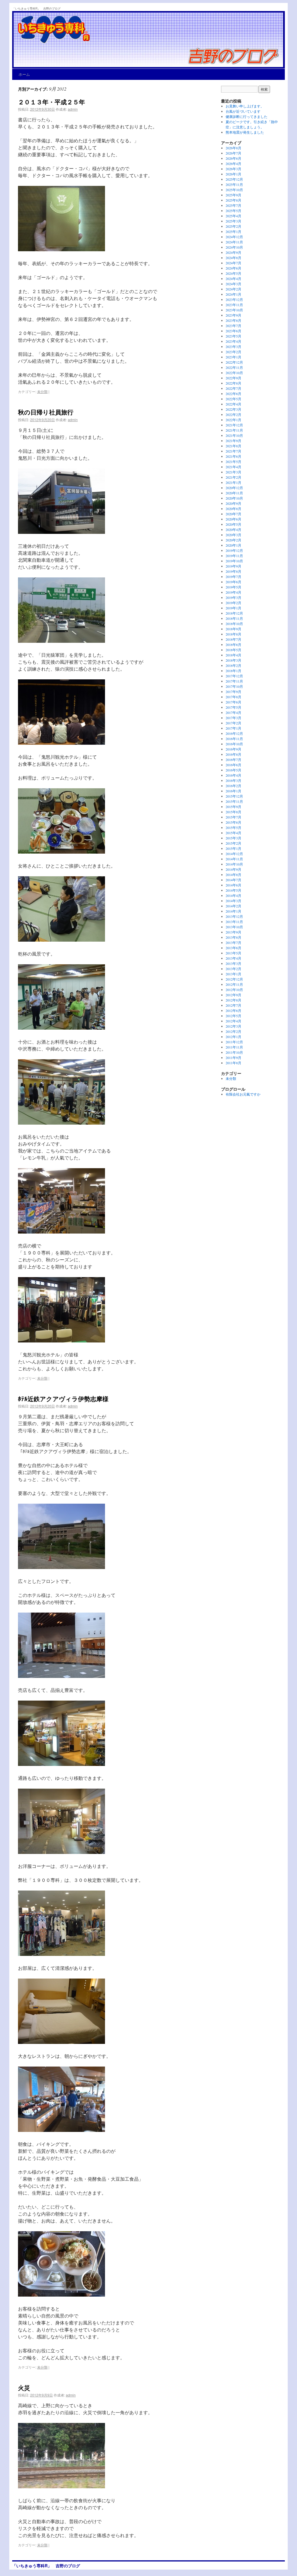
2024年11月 (234, 242)
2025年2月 (233, 226)
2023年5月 (233, 336)
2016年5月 (233, 770)
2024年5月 (233, 273)
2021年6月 (233, 456)
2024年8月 (233, 258)
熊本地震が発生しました (245, 132)
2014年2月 (233, 906)
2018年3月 (233, 660)
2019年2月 (233, 603)
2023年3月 (233, 347)
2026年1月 (233, 174)
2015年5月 (233, 827)
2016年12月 (234, 733)
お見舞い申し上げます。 (245, 106)
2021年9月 (233, 441)
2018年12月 (234, 613)
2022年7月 (233, 388)
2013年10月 (234, 927)
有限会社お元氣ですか (243, 1094)
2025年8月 (233, 200)
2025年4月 (233, 216)
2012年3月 (233, 1026)
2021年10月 (234, 435)
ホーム (24, 74)
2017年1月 (233, 728)
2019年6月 (233, 582)
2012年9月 (233, 995)
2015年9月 (233, 807)
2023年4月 (233, 341)
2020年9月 (233, 503)
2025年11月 (234, 184)
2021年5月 (233, 462)
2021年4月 (233, 467)
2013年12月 (234, 916)
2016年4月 (233, 775)
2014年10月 (234, 864)
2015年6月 (233, 822)
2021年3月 (233, 472)
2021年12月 (234, 425)
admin (73, 109)
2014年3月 (233, 901)
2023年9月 (233, 315)
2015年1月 (233, 848)
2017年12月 (234, 676)
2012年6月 (233, 1010)
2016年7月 (233, 760)
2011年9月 (233, 1058)
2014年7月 (233, 880)
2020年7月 (233, 514)
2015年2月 (233, 843)
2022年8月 (233, 383)
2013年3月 (233, 963)
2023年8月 (233, 320)
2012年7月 (233, 1005)
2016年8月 (233, 754)
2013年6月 (233, 948)
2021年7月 (233, 451)
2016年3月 (233, 780)
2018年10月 (234, 624)
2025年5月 (233, 211)
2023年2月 (233, 352)
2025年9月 (233, 195)
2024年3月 (233, 284)
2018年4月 (233, 655)
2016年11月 (234, 739)
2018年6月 (233, 645)
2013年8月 (233, 937)
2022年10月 (234, 373)
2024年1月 (233, 294)
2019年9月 (233, 566)
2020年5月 (233, 524)
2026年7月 (233, 153)
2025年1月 (233, 231)
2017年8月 (233, 697)
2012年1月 (233, 1037)
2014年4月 (233, 895)
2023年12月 (234, 299)
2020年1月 (233, 545)
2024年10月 (234, 247)
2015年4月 (233, 833)
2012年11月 (234, 984)
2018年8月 (233, 634)
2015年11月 (234, 801)
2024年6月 (233, 268)
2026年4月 (233, 164)
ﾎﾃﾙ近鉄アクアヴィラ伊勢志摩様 (63, 1399)
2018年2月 (233, 665)
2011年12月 (234, 1042)
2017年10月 (234, 686)
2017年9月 (233, 692)
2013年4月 (233, 958)
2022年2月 (233, 414)
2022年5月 (233, 399)
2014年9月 (233, 869)
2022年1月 (233, 420)
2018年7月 (233, 639)
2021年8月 (233, 446)
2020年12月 (234, 488)
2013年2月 (233, 969)
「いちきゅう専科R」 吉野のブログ (36, 8)
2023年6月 (233, 331)
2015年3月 (233, 838)
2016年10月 (234, 744)
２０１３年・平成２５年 (51, 102)
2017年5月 (233, 707)
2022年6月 (233, 394)
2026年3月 (233, 169)
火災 (24, 2387)
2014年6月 (233, 885)
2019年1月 (233, 608)
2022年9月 (233, 378)
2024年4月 (233, 279)
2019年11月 (234, 556)
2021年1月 (233, 482)
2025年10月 (234, 190)
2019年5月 (233, 587)
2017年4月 (233, 712)
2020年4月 (233, 529)
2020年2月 (233, 540)
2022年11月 (234, 367)
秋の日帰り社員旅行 (46, 412)
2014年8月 (233, 875)
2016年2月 (233, 786)
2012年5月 (233, 1016)
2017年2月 (233, 723)
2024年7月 (233, 263)
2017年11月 (234, 681)
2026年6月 (233, 158)
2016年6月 (233, 765)
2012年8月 (233, 1000)
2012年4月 (233, 1021)
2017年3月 (233, 718)
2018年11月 (234, 618)
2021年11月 (234, 430)
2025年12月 (234, 179)
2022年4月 (233, 404)
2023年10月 (234, 310)
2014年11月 (234, 859)
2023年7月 (233, 326)
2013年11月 (234, 922)
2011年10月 (234, 1052)
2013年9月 (233, 932)
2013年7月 (233, 943)
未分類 (42, 391)
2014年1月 (233, 911)
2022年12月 (234, 362)
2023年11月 (234, 305)
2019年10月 (234, 561)
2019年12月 (234, 550)
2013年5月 (233, 953)
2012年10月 (234, 990)
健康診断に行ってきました (247, 116)
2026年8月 (233, 148)
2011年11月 (234, 1047)
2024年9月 (233, 252)
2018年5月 (233, 650)
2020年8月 (233, 509)
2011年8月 (233, 1063)
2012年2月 (233, 1031)
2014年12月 (234, 854)
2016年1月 (233, 791)
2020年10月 (234, 498)
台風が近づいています (243, 111)
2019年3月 (233, 597)
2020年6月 (233, 519)
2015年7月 (233, 817)
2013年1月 (233, 974)
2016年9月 (233, 749)
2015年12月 (234, 796)
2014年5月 (233, 890)
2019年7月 (233, 577)
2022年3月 (233, 409)
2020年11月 (234, 493)
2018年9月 (233, 629)
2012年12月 (234, 979)
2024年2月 (233, 289)
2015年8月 (233, 812)
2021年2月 (233, 477)
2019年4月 (233, 592)
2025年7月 (233, 205)
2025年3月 (233, 221)
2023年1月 (233, 357)
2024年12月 (234, 237)
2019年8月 (233, 571)
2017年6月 (233, 702)
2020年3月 (233, 535)
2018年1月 (233, 671)
